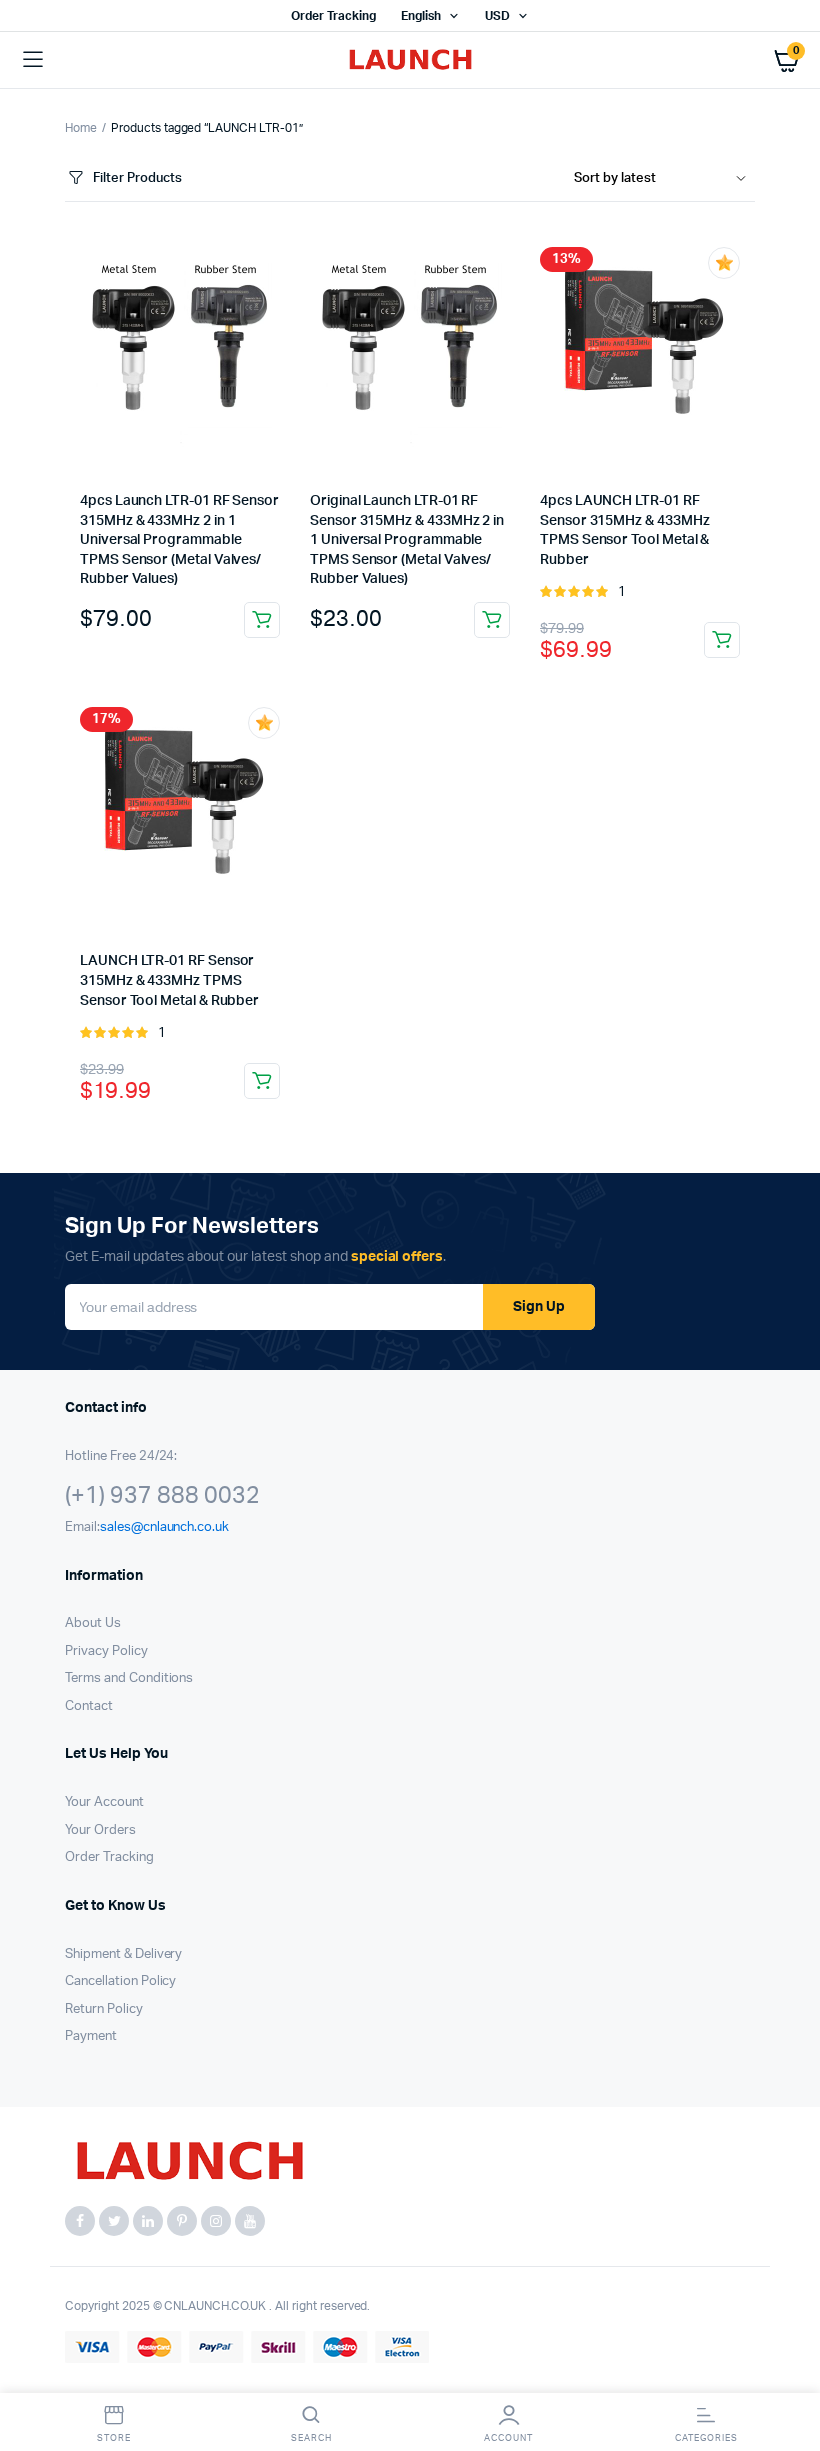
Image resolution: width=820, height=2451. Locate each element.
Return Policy (104, 2009)
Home (81, 128)
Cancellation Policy (120, 1981)
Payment (91, 2036)
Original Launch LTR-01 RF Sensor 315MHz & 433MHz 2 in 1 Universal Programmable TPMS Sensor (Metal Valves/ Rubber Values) (407, 540)
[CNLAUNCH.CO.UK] (410, 60)
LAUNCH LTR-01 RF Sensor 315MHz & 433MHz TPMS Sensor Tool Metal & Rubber (169, 980)
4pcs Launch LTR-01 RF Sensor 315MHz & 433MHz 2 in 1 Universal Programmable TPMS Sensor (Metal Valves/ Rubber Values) (179, 540)
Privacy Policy (106, 1651)
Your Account (104, 1802)
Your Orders (100, 1830)
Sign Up (539, 1307)
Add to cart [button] (262, 620)
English (421, 16)
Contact (89, 1706)
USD (497, 16)
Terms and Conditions (129, 1678)
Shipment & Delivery (123, 1954)
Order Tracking (333, 16)
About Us (93, 1623)
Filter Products (137, 178)
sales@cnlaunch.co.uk (164, 1527)
